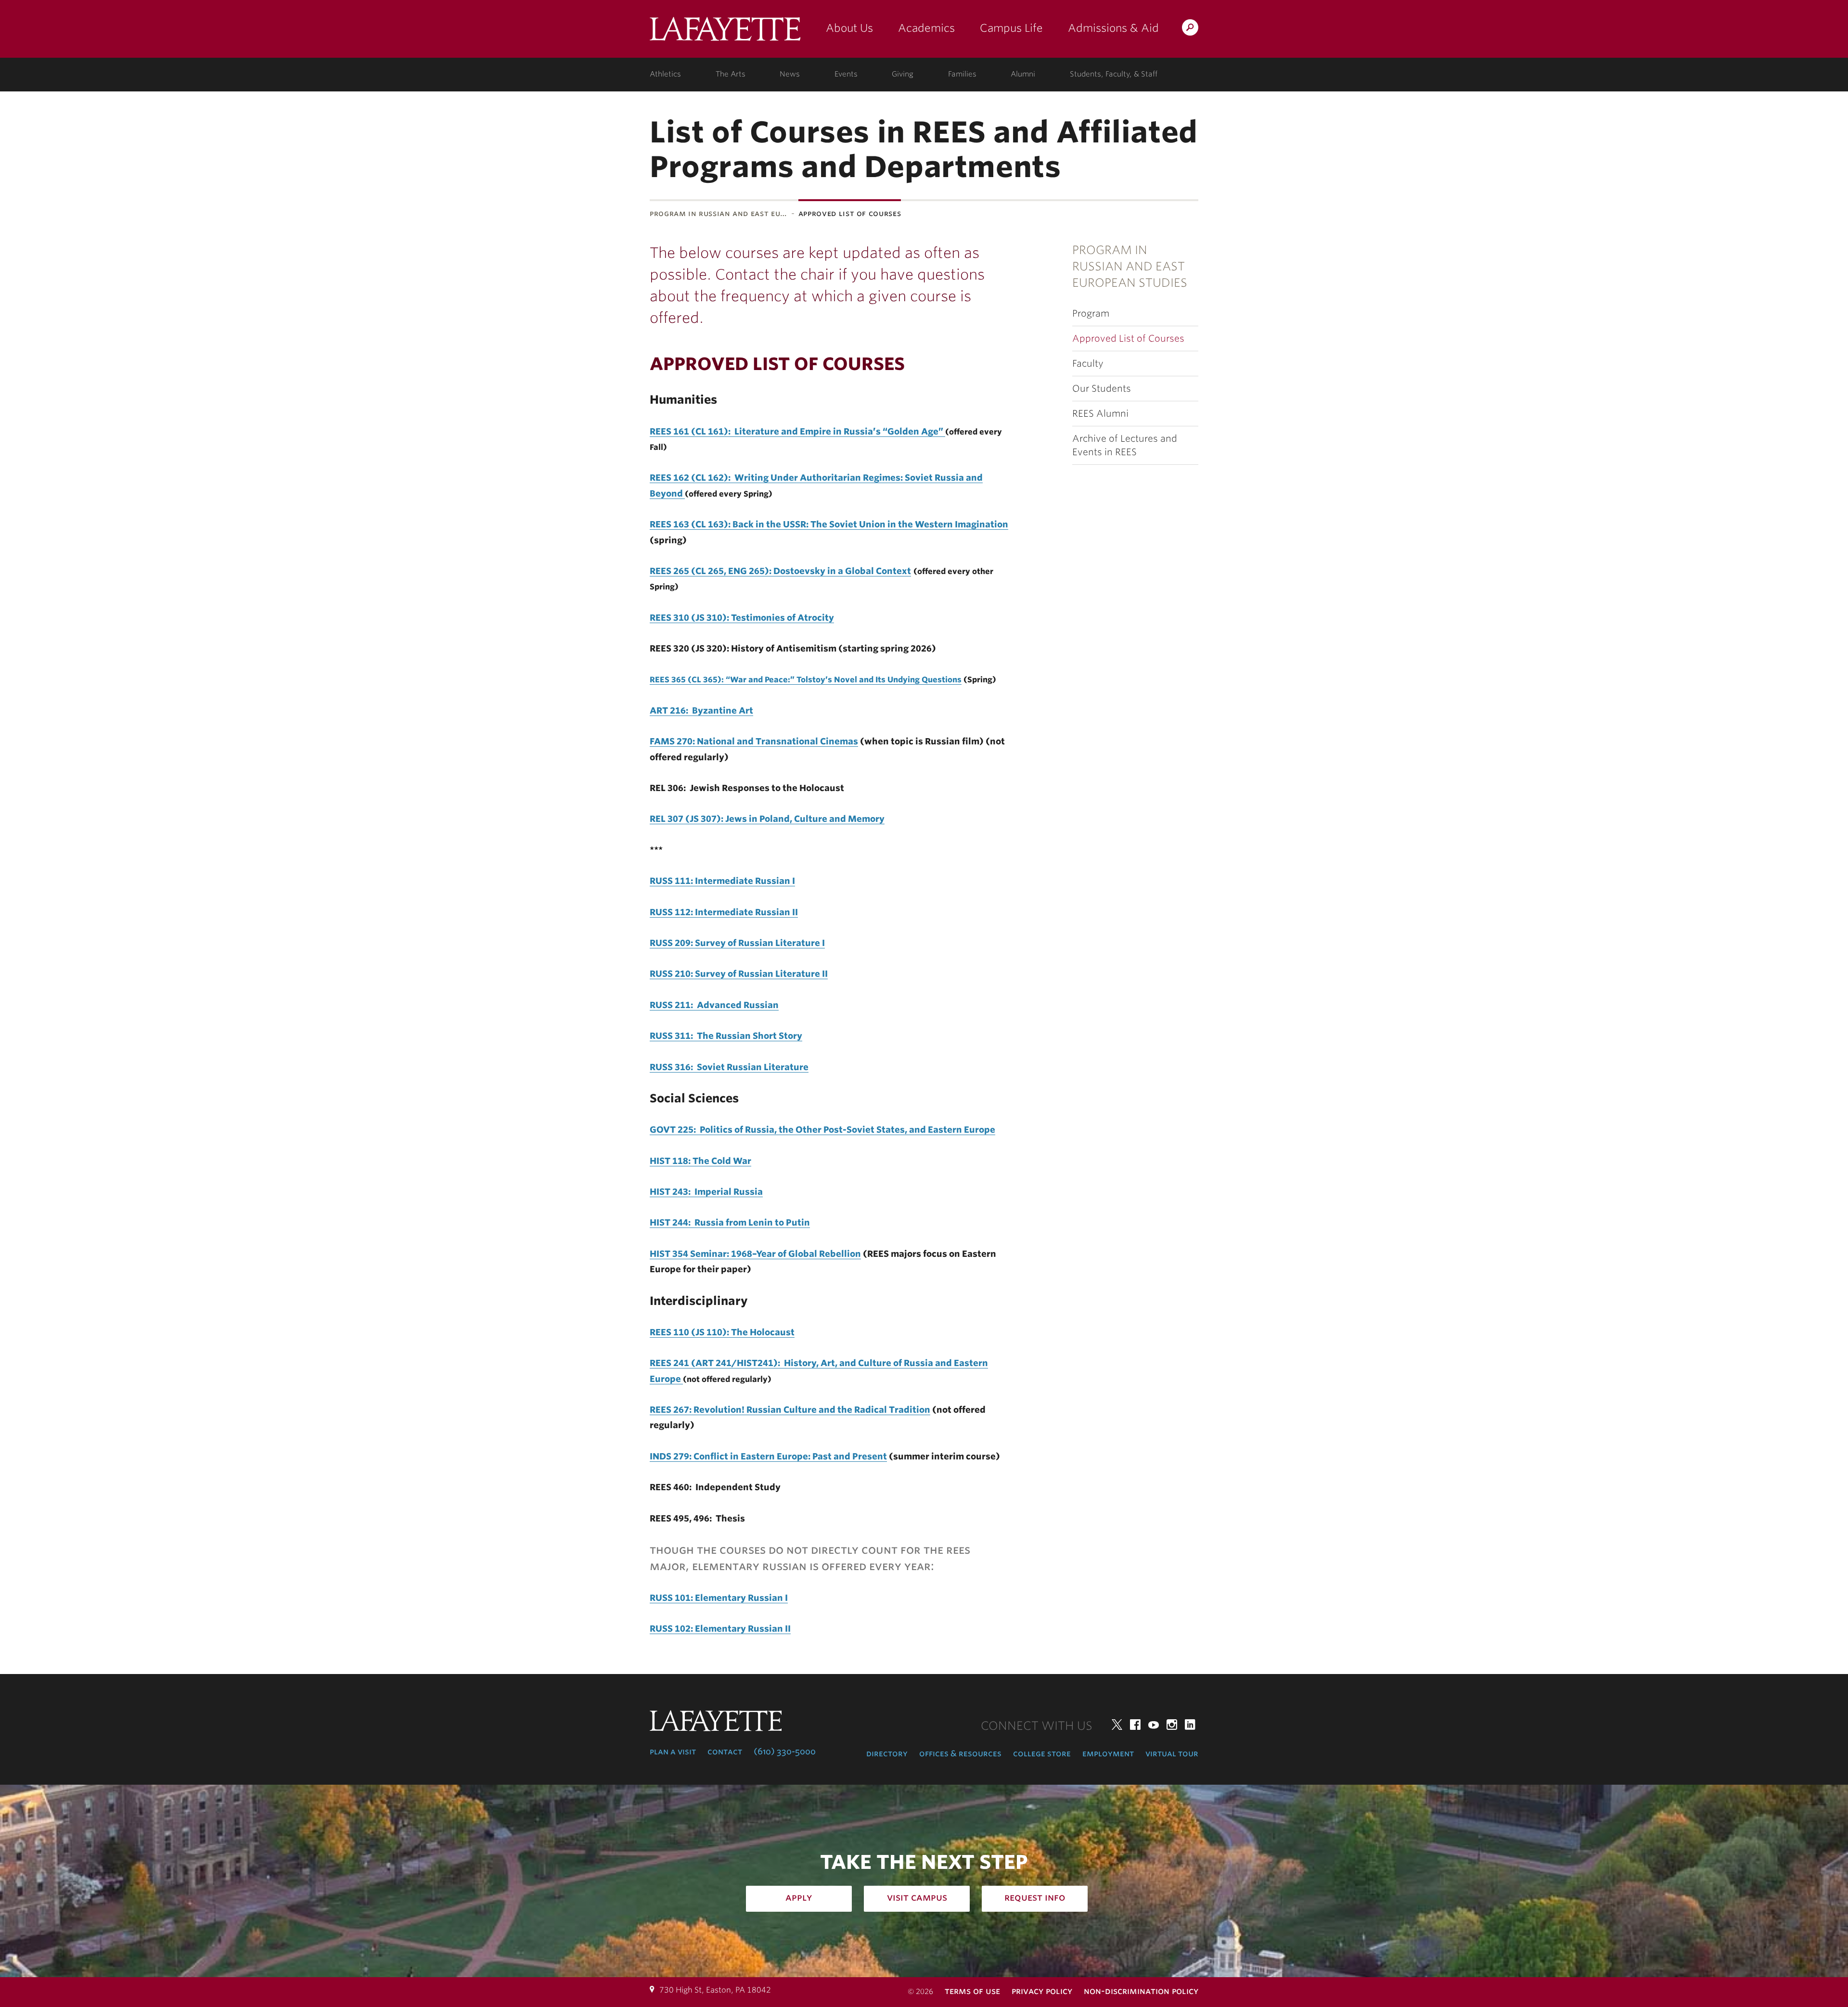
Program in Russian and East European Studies (1130, 267)
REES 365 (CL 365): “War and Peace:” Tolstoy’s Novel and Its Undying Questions (806, 680)
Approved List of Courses (1128, 339)
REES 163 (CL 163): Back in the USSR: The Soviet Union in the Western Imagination (829, 524)
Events (846, 74)
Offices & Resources (960, 1753)
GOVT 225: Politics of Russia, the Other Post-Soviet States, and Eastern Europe (822, 1130)
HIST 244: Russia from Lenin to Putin (730, 1222)
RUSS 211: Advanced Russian (714, 1005)
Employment (1108, 1753)
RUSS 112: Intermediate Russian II (724, 912)
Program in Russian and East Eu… (719, 213)
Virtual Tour (1172, 1753)
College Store (1042, 1753)
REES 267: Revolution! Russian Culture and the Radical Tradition (790, 1410)
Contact (725, 1751)
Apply (799, 1897)
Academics (926, 28)
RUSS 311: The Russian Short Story (726, 1036)
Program (1091, 313)
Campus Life (1011, 28)
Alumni (1023, 74)
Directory (887, 1753)
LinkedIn (1190, 1725)
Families (962, 74)
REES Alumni (1100, 414)
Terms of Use (972, 1991)
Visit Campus (917, 1897)
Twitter (1117, 1725)
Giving (903, 74)
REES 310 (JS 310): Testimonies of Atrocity (742, 618)
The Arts (731, 74)
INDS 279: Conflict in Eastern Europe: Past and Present (768, 1456)
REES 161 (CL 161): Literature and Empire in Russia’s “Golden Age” (797, 431)
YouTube (1154, 1725)
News (790, 74)
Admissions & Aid (1113, 28)
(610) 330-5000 (785, 1751)
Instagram (1172, 1725)
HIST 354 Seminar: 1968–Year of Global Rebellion (755, 1254)
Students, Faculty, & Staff (1114, 74)
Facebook (1135, 1725)
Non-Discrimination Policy (1141, 1991)
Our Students (1102, 389)
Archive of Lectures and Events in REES (1125, 445)
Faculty (1088, 364)
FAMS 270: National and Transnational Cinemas (754, 741)
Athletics (665, 74)
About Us (849, 28)
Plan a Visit (673, 1751)
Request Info (1035, 1897)
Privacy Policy (1042, 1991)
